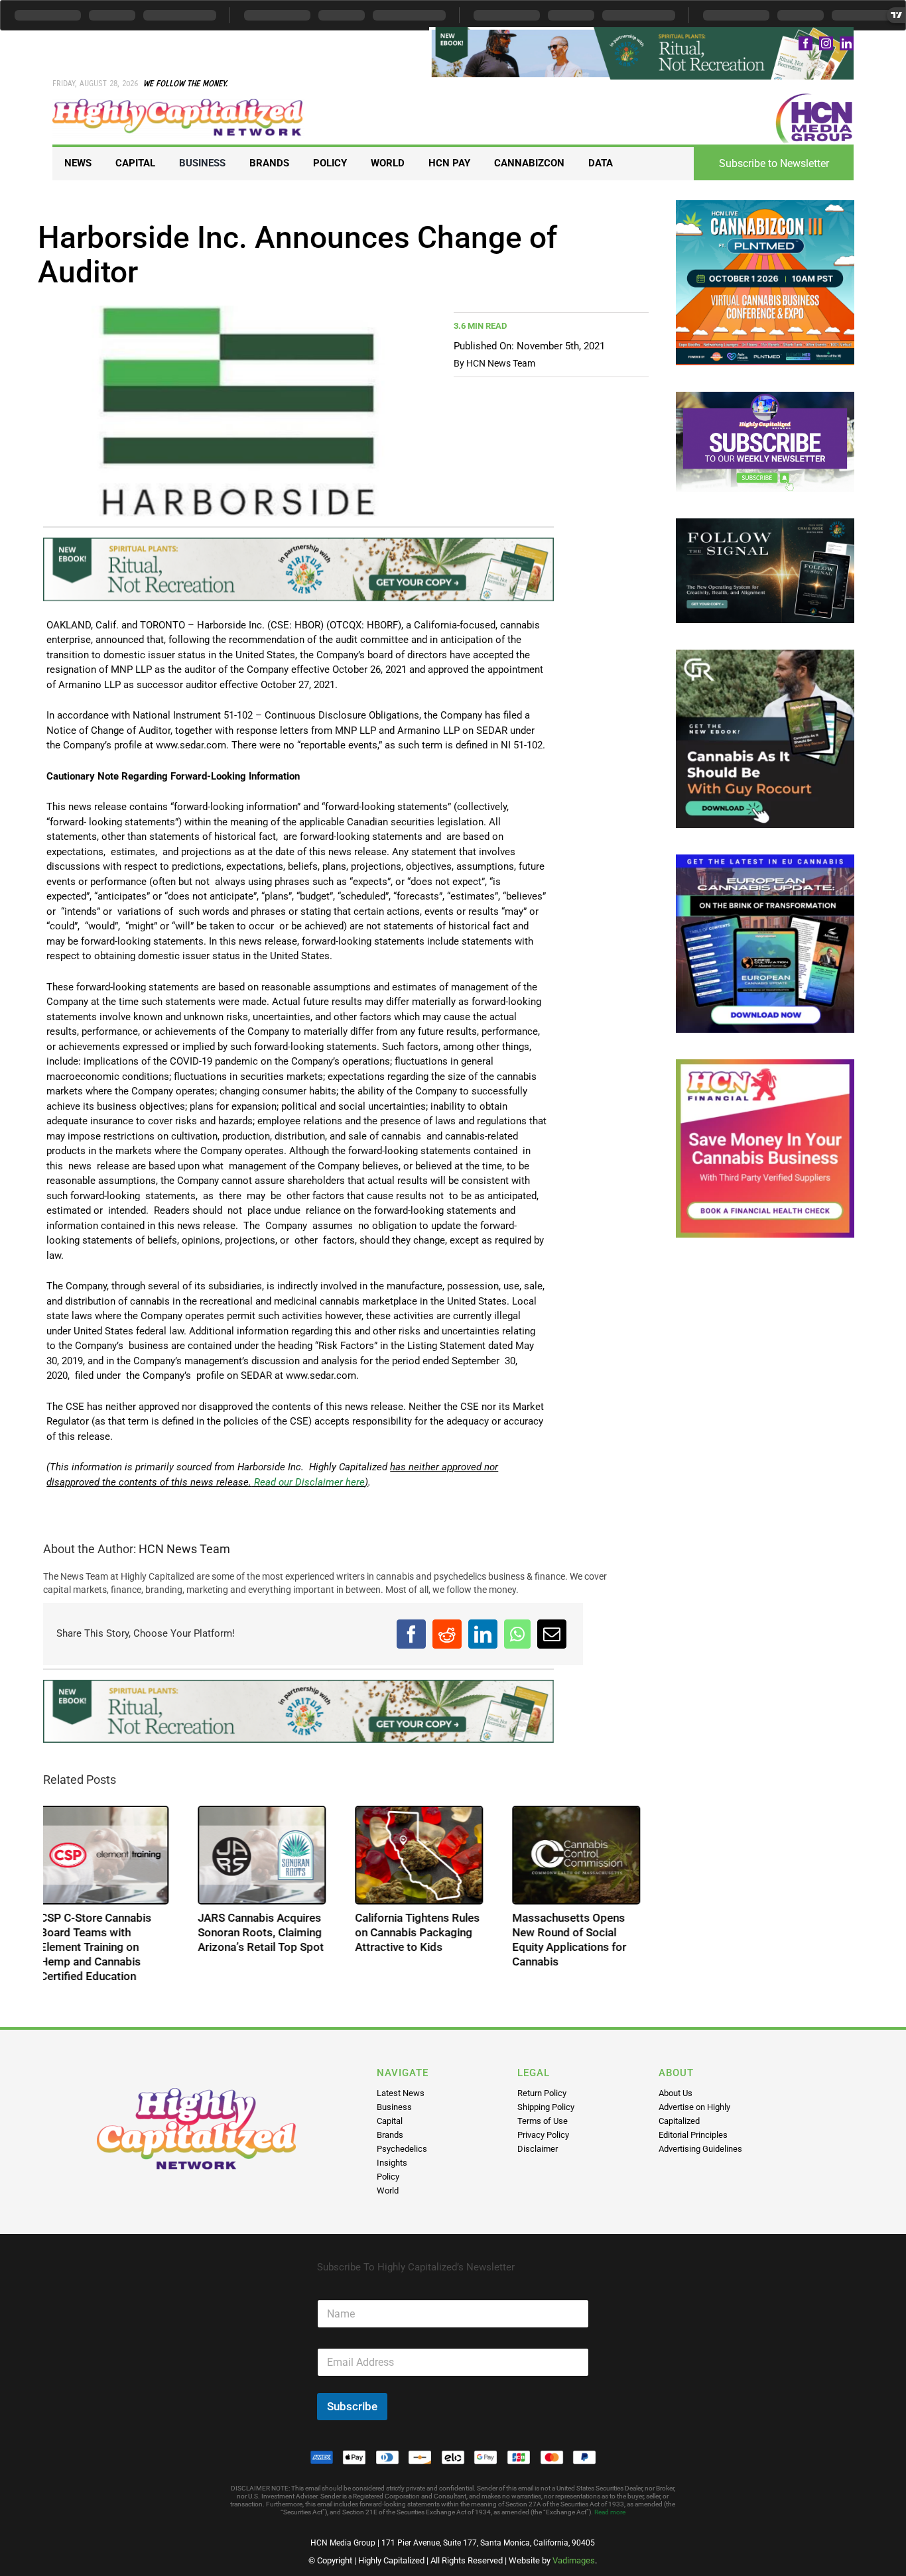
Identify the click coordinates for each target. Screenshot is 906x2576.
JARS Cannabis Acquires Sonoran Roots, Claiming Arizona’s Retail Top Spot (264, 1932)
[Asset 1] (178, 103)
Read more (610, 2512)
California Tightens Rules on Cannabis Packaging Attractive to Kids (421, 1932)
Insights (392, 2163)
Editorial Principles (693, 2135)
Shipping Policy (546, 2107)
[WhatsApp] (517, 1634)
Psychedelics (402, 2149)
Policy (388, 2177)
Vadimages (574, 2560)
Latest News (401, 2093)
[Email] (552, 1634)
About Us (676, 2093)
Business (394, 2107)
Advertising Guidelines (700, 2149)
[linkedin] (847, 43)
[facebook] (806, 43)
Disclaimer (538, 2149)
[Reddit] (447, 1634)
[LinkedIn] (483, 1634)
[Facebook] (411, 1634)
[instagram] (826, 43)
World (388, 2191)
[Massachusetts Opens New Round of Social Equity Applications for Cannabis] (579, 1855)
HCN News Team (501, 363)
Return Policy (542, 2093)
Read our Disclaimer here (308, 1482)
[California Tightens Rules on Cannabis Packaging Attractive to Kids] (422, 1855)
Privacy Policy (543, 2135)
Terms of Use (543, 2121)
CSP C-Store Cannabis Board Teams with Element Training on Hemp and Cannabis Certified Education (99, 1947)
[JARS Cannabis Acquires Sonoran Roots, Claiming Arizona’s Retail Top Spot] (265, 1855)
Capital (390, 2121)
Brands (390, 2135)
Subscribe (352, 2406)
